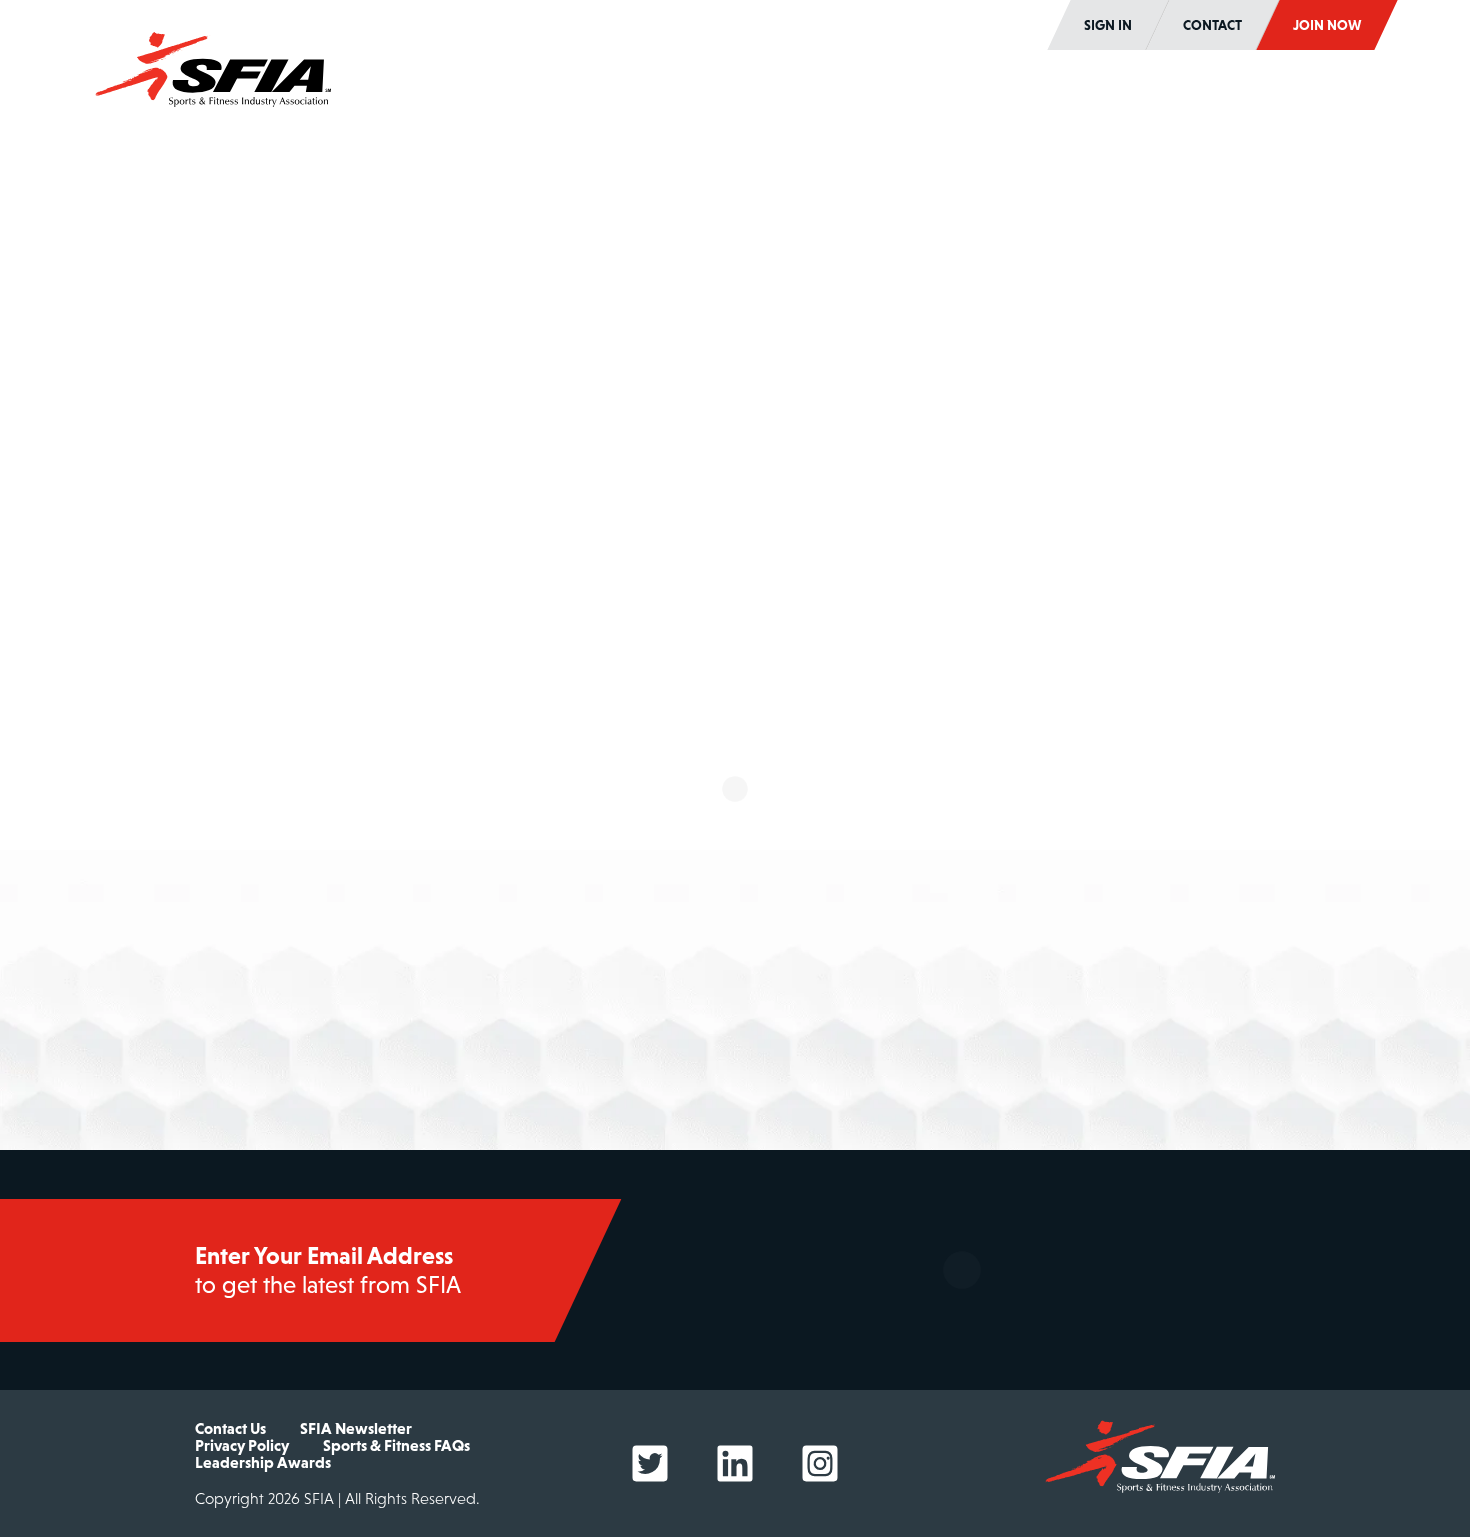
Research (778, 98)
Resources (1238, 98)
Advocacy (1085, 98)
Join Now (1327, 25)
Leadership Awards (263, 1462)
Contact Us (230, 1428)
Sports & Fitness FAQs (396, 1445)
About (472, 98)
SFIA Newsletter (356, 1428)
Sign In (1108, 25)
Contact (1212, 25)
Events (931, 98)
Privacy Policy (242, 1445)
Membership (624, 98)
